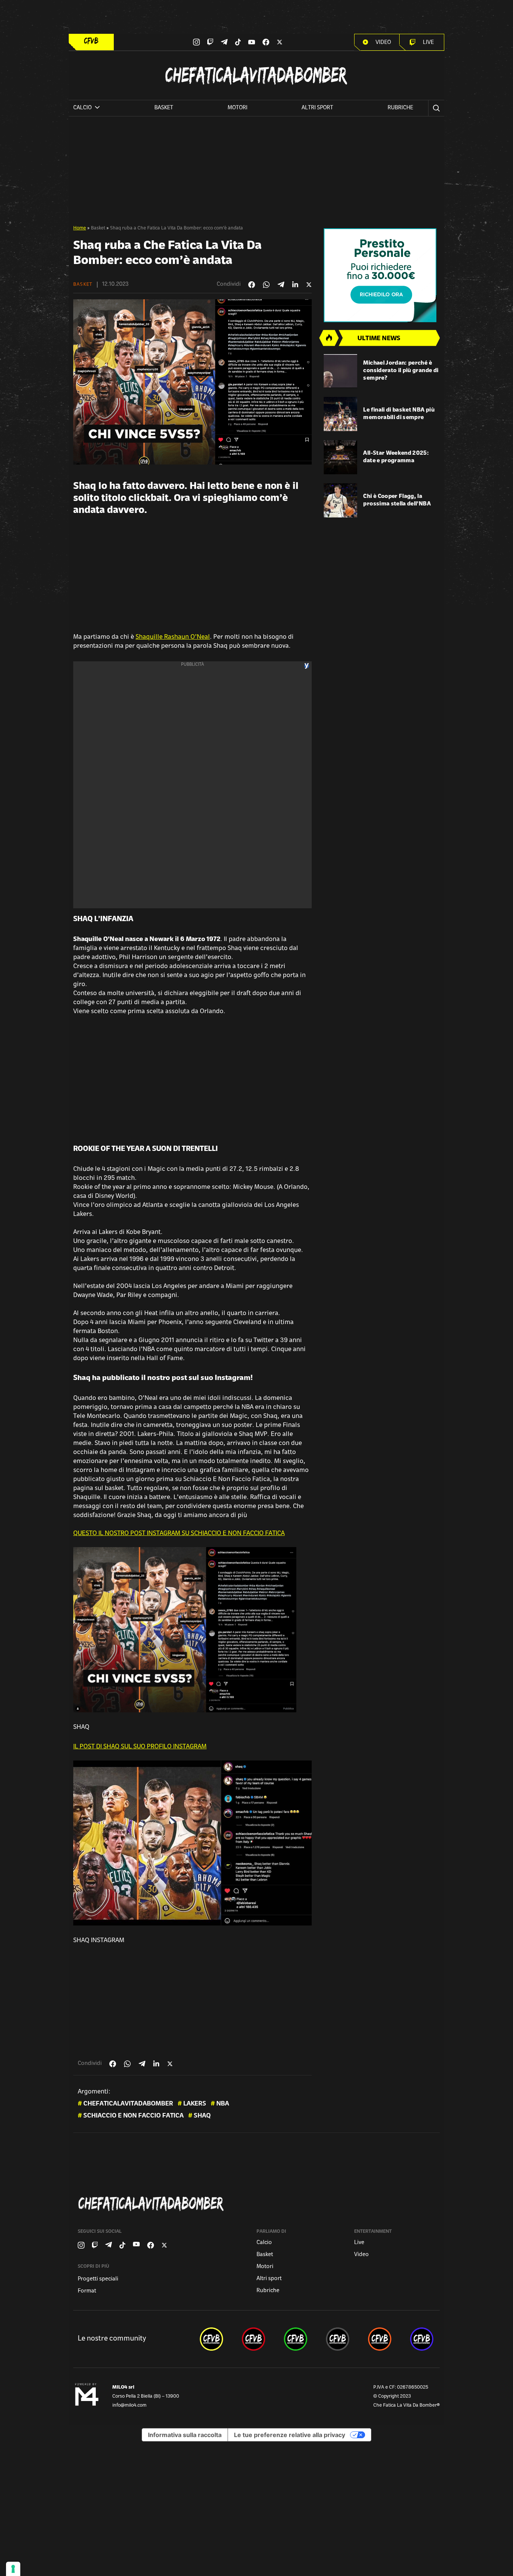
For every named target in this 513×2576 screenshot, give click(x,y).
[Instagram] (196, 42)
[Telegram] (224, 42)
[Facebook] (266, 42)
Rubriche (400, 108)
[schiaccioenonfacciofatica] (380, 2339)
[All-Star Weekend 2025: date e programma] (341, 457)
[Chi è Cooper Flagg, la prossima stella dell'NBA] (341, 500)
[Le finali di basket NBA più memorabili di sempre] (341, 414)
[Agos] (382, 275)
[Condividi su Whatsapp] (266, 285)
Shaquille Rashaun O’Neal (173, 637)
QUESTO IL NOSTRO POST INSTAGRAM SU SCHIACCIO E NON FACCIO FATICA (179, 1534)
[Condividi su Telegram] (281, 284)
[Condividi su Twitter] (309, 285)
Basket (164, 108)
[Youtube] (252, 42)
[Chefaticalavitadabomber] (258, 2204)
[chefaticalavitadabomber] (211, 2339)
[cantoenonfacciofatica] (253, 2339)
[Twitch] (210, 42)
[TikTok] (238, 42)
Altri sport (317, 108)
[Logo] (91, 41)
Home (80, 228)
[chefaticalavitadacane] (422, 2339)
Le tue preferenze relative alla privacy (290, 2435)
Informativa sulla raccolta (185, 2435)
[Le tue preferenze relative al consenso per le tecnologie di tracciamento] (13, 2569)
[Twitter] (280, 42)
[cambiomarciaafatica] (338, 2339)
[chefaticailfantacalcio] (296, 2339)
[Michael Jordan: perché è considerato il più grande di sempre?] (341, 371)
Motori (238, 108)
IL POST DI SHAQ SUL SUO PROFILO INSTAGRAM (140, 1747)
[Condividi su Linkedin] (295, 285)
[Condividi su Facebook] (252, 285)
